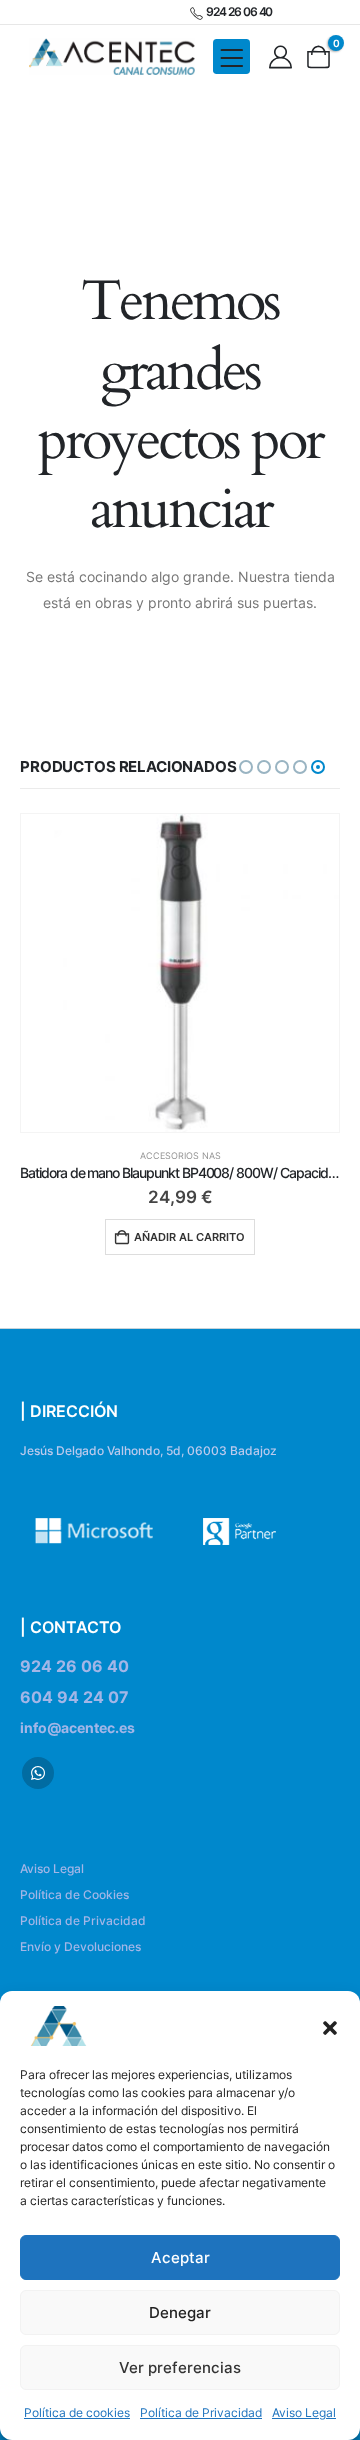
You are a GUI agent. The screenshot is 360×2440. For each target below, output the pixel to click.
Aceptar (180, 2257)
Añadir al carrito (189, 1237)
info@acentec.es (77, 1727)
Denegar (180, 2312)
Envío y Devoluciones (80, 1946)
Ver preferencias (180, 2367)
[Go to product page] (180, 973)
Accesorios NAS (180, 1155)
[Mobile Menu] (231, 56)
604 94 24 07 (74, 1697)
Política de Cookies (74, 1894)
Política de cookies (77, 2412)
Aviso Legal (304, 2412)
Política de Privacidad (201, 2412)
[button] (330, 2026)
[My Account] (281, 57)
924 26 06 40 (74, 1666)
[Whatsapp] (38, 1773)
